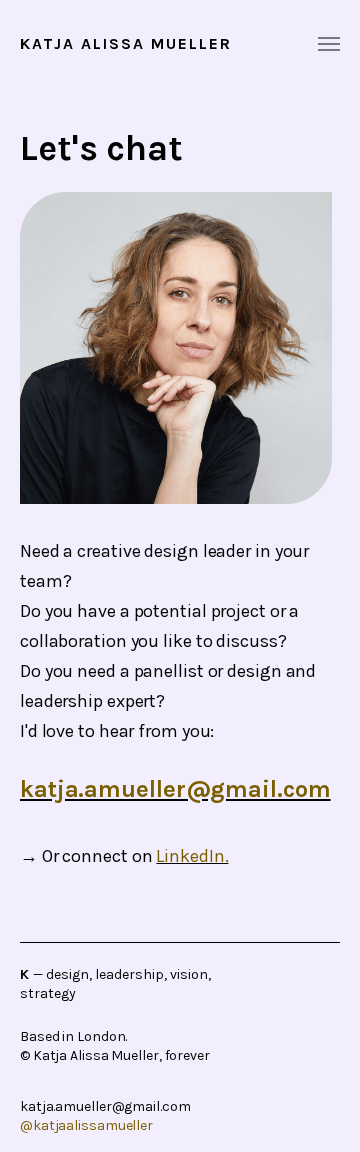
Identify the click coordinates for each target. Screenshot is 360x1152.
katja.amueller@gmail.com (175, 789)
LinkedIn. (192, 856)
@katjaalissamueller (86, 1125)
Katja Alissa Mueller (126, 44)
